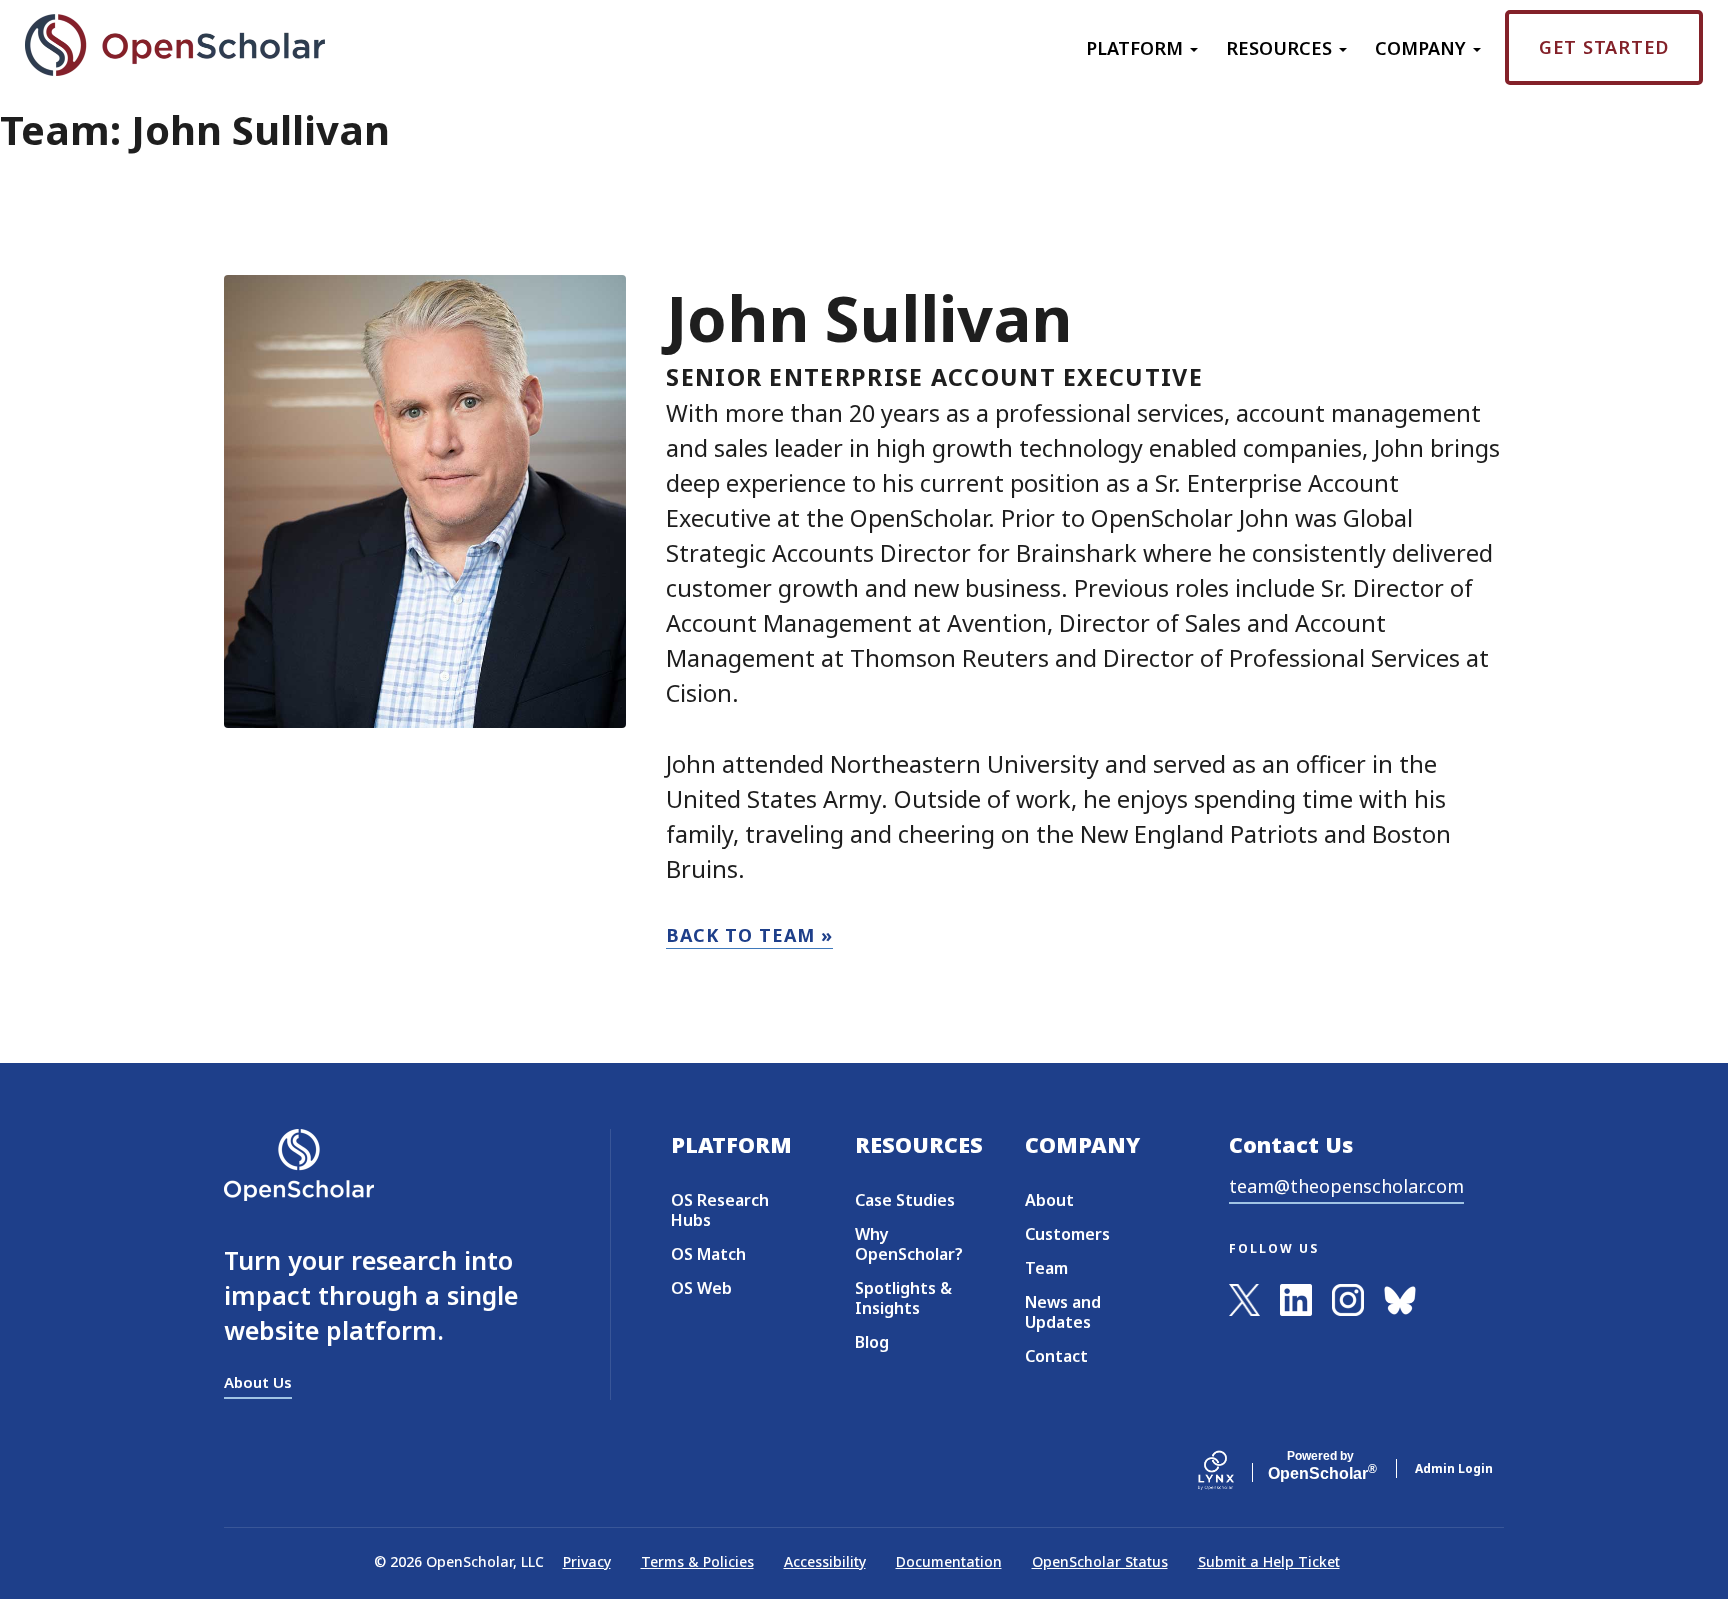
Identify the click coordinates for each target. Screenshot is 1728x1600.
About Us (258, 1382)
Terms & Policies (697, 1561)
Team (1046, 1268)
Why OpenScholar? (909, 1244)
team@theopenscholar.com (1346, 1186)
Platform (1137, 48)
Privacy (587, 1561)
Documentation (949, 1561)
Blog (872, 1342)
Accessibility (825, 1561)
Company (1423, 48)
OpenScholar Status (1100, 1561)
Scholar (1320, 1466)
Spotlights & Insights (903, 1298)
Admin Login (1454, 1468)
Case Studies (905, 1200)
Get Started (1604, 47)
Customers (1067, 1234)
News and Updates (1063, 1312)
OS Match (708, 1254)
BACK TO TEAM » (749, 935)
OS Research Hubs (720, 1210)
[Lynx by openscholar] (1233, 1468)
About (1049, 1200)
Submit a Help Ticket (1269, 1561)
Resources (1281, 48)
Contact (1056, 1356)
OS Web (701, 1288)
